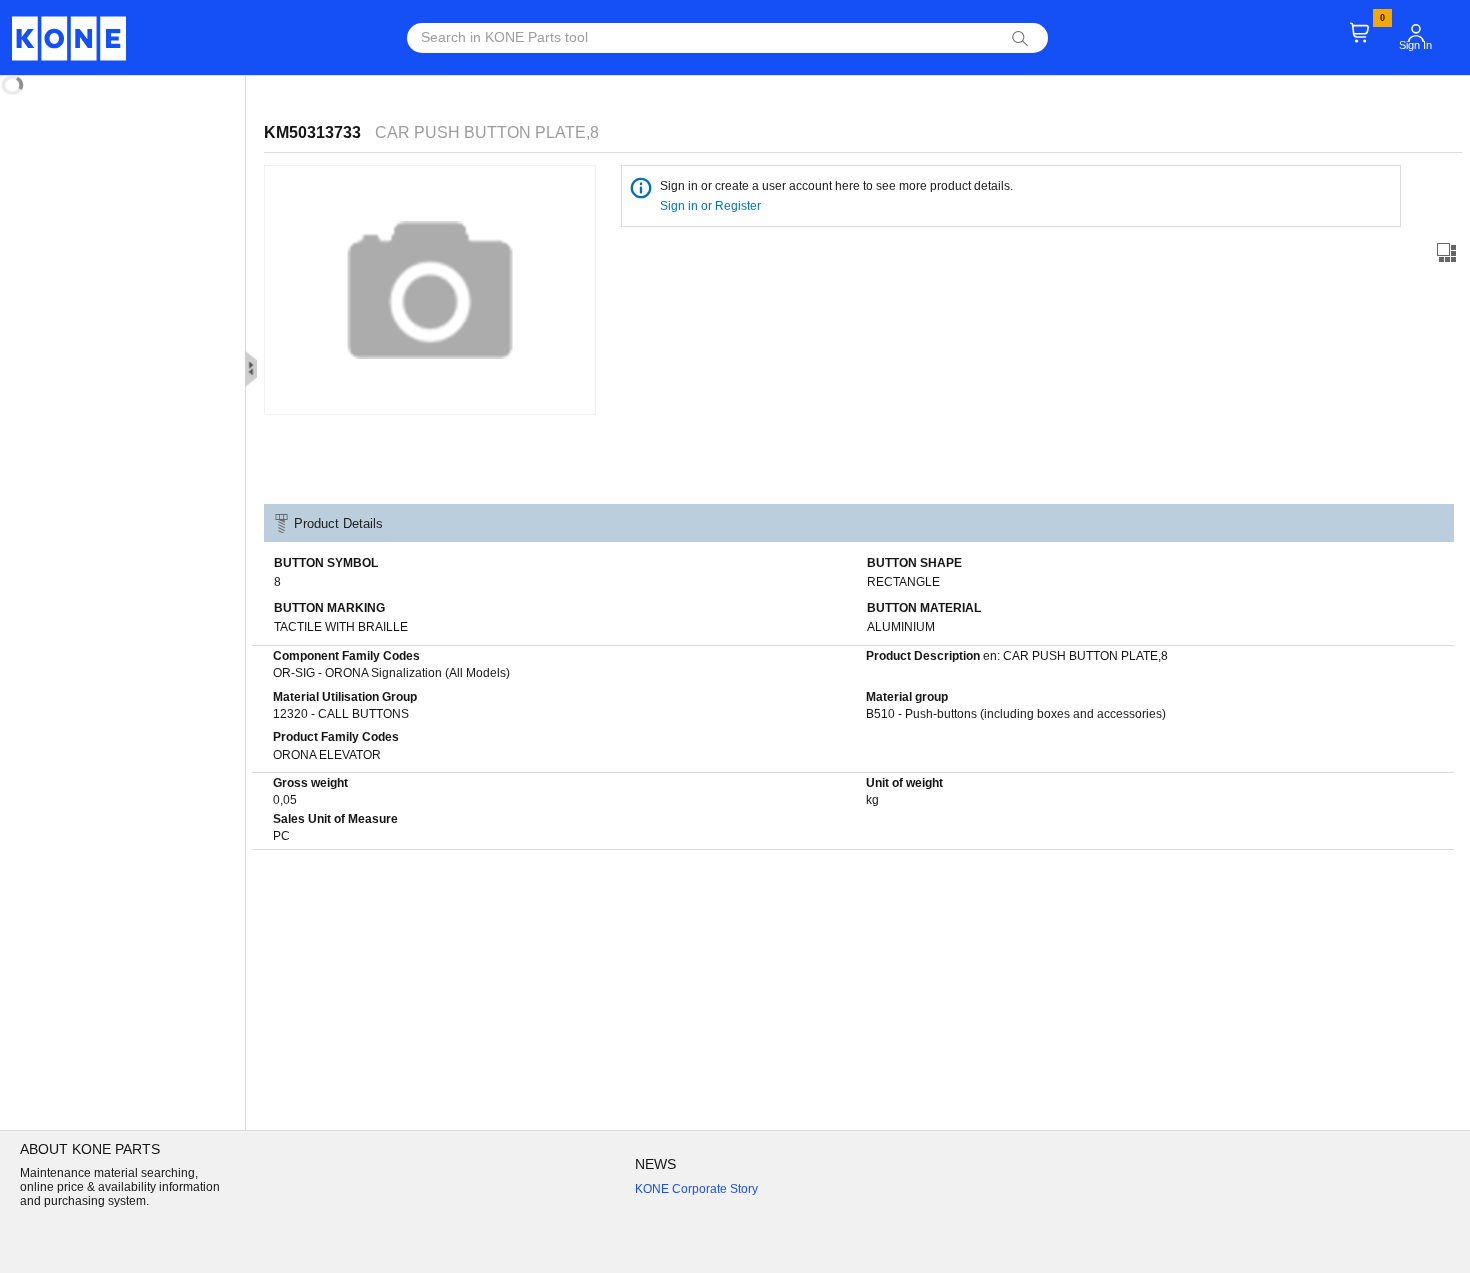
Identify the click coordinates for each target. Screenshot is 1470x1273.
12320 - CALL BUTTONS (341, 714)
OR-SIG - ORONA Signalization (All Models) (391, 673)
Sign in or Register (712, 206)
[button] (1416, 33)
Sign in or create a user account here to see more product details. (836, 186)
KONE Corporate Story (696, 1189)
